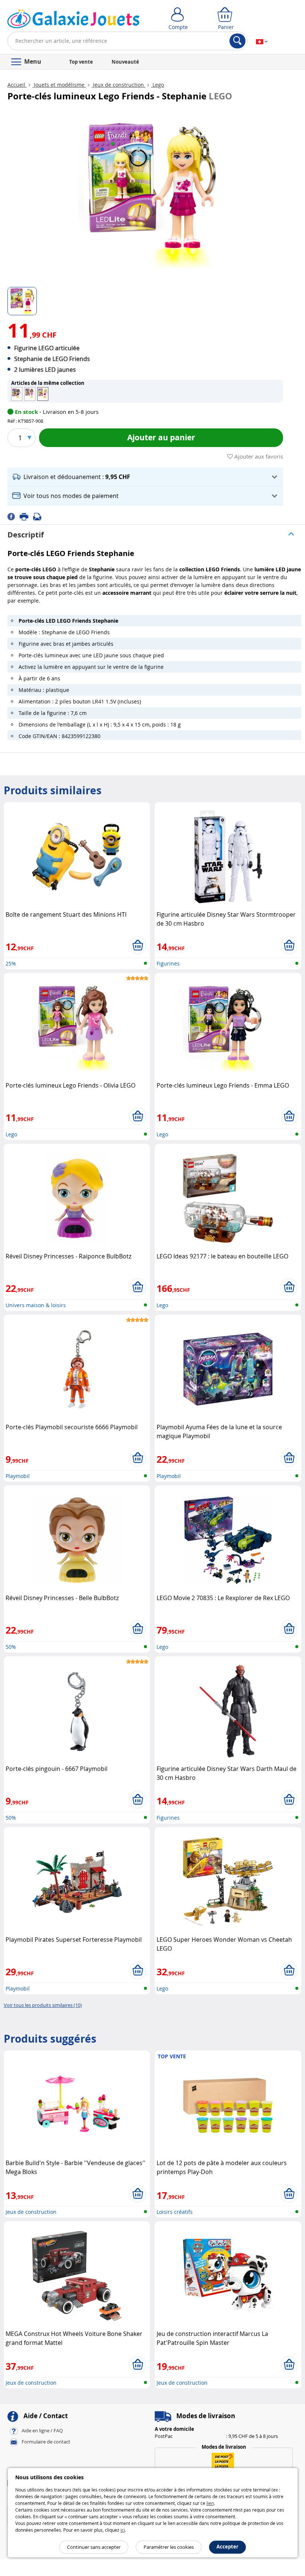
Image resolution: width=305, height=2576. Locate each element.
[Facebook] (14, 516)
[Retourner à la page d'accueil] (73, 20)
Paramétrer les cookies (169, 2547)
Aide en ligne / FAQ (42, 2430)
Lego (158, 85)
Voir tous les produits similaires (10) (43, 2005)
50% (11, 1647)
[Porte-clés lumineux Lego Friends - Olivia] (30, 394)
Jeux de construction (118, 85)
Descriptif (26, 535)
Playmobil (18, 1476)
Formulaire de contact (46, 2442)
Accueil (17, 85)
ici (123, 2530)
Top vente (81, 62)
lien (210, 2503)
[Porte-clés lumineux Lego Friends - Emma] (17, 394)
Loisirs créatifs (175, 2212)
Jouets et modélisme (59, 85)
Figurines (168, 963)
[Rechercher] (237, 41)
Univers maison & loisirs (36, 1305)
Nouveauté (125, 62)
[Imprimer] (26, 516)
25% (11, 963)
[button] (145, 477)
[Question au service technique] (39, 516)
